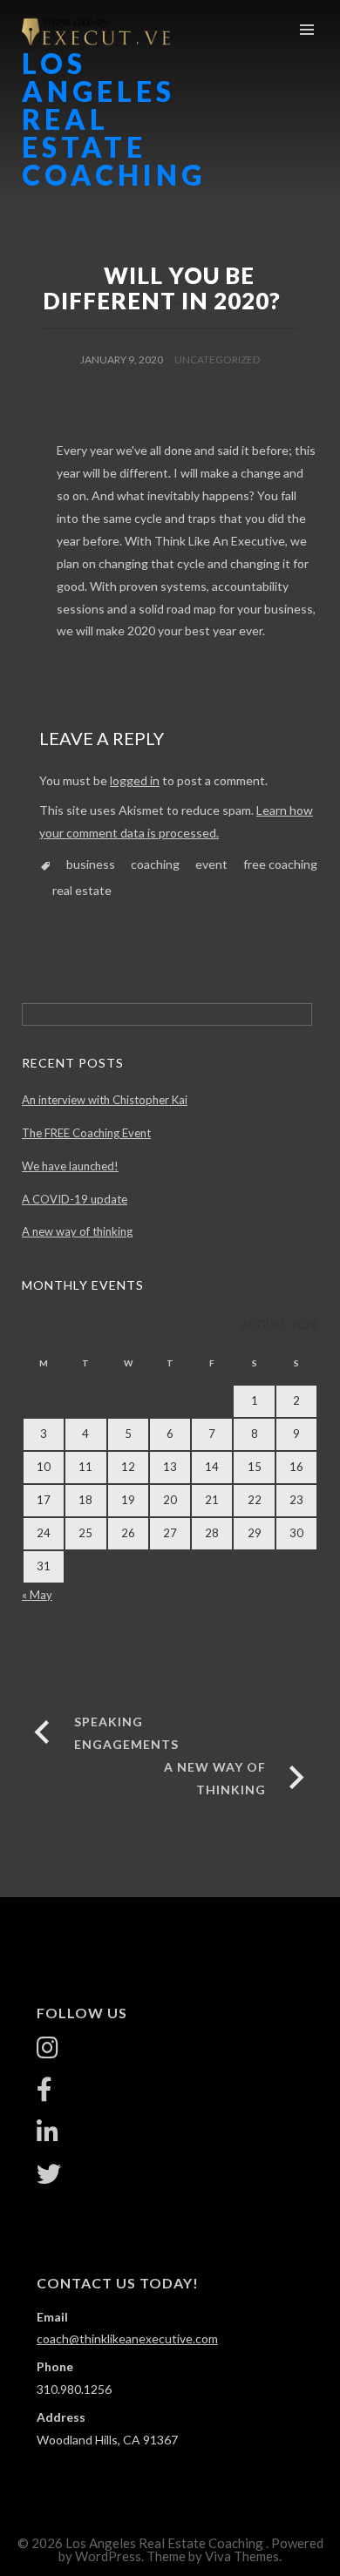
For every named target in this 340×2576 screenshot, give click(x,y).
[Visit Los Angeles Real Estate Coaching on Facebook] (44, 2094)
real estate (82, 890)
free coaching (280, 864)
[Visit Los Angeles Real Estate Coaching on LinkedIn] (48, 2136)
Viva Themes (242, 2556)
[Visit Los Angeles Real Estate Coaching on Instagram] (48, 2052)
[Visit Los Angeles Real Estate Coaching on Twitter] (49, 2178)
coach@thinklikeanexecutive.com (127, 2339)
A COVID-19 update (75, 1199)
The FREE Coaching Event (86, 1133)
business (91, 864)
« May (37, 1595)
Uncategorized (217, 359)
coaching (155, 864)
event (211, 864)
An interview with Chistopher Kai (105, 1100)
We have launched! (70, 1166)
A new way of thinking (77, 1231)
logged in (135, 780)
